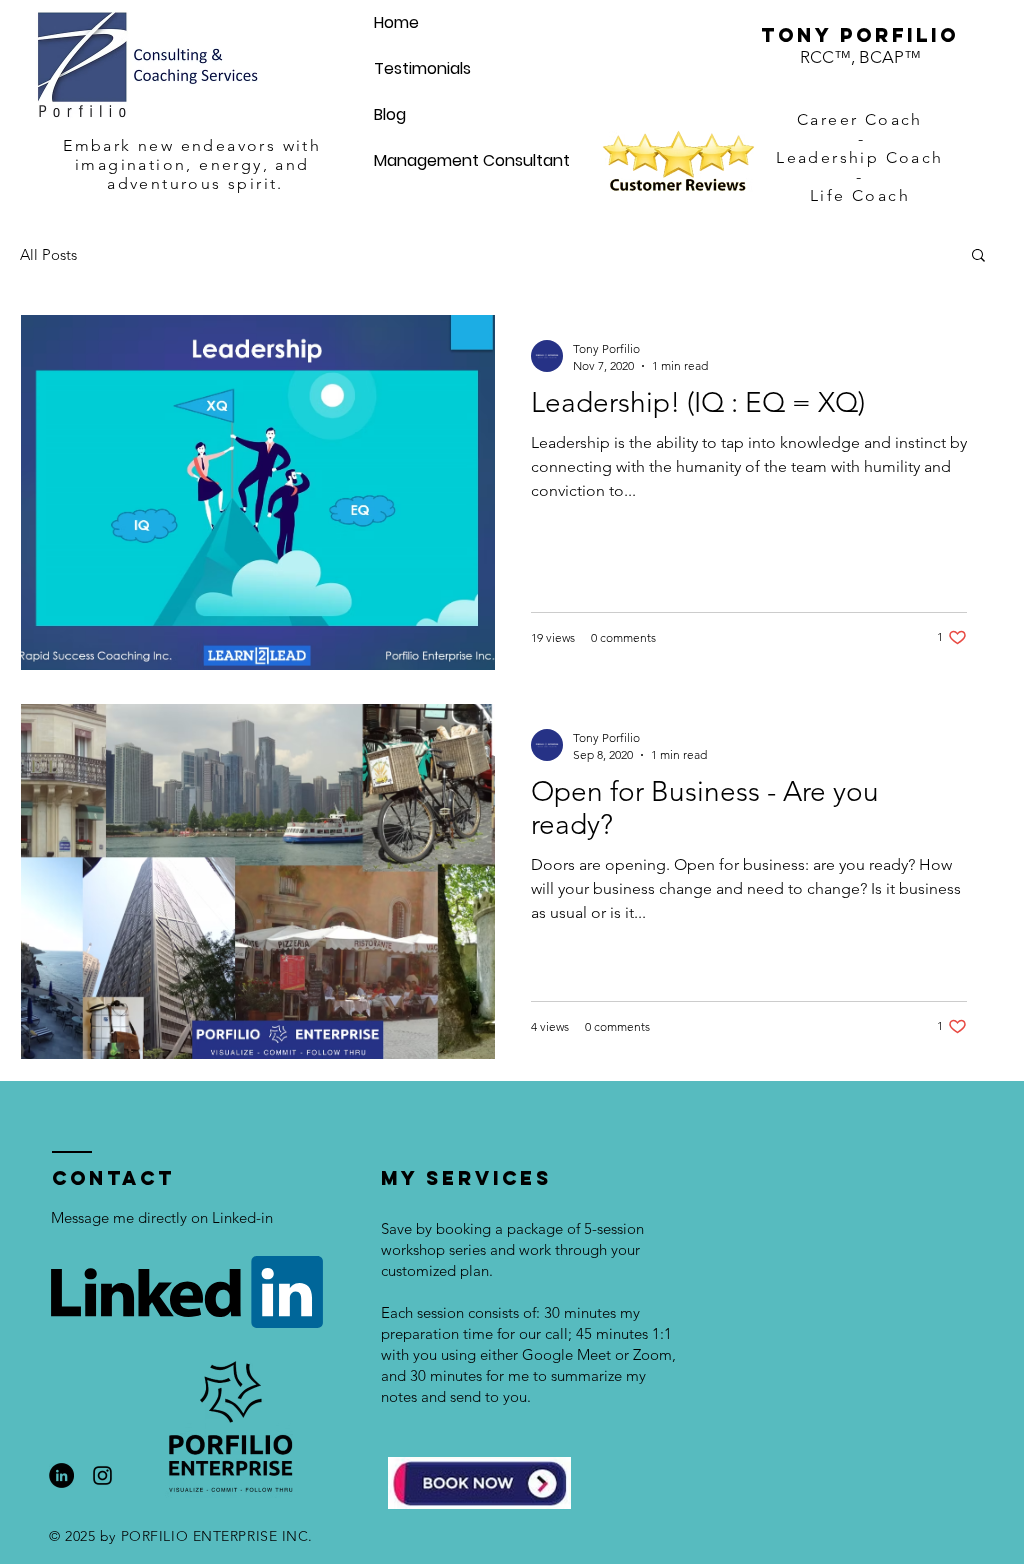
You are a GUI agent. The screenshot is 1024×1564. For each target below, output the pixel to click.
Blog (390, 114)
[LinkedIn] (61, 1475)
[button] (978, 256)
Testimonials (422, 68)
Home (396, 22)
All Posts (48, 254)
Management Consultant (472, 160)
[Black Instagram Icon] (102, 1475)
